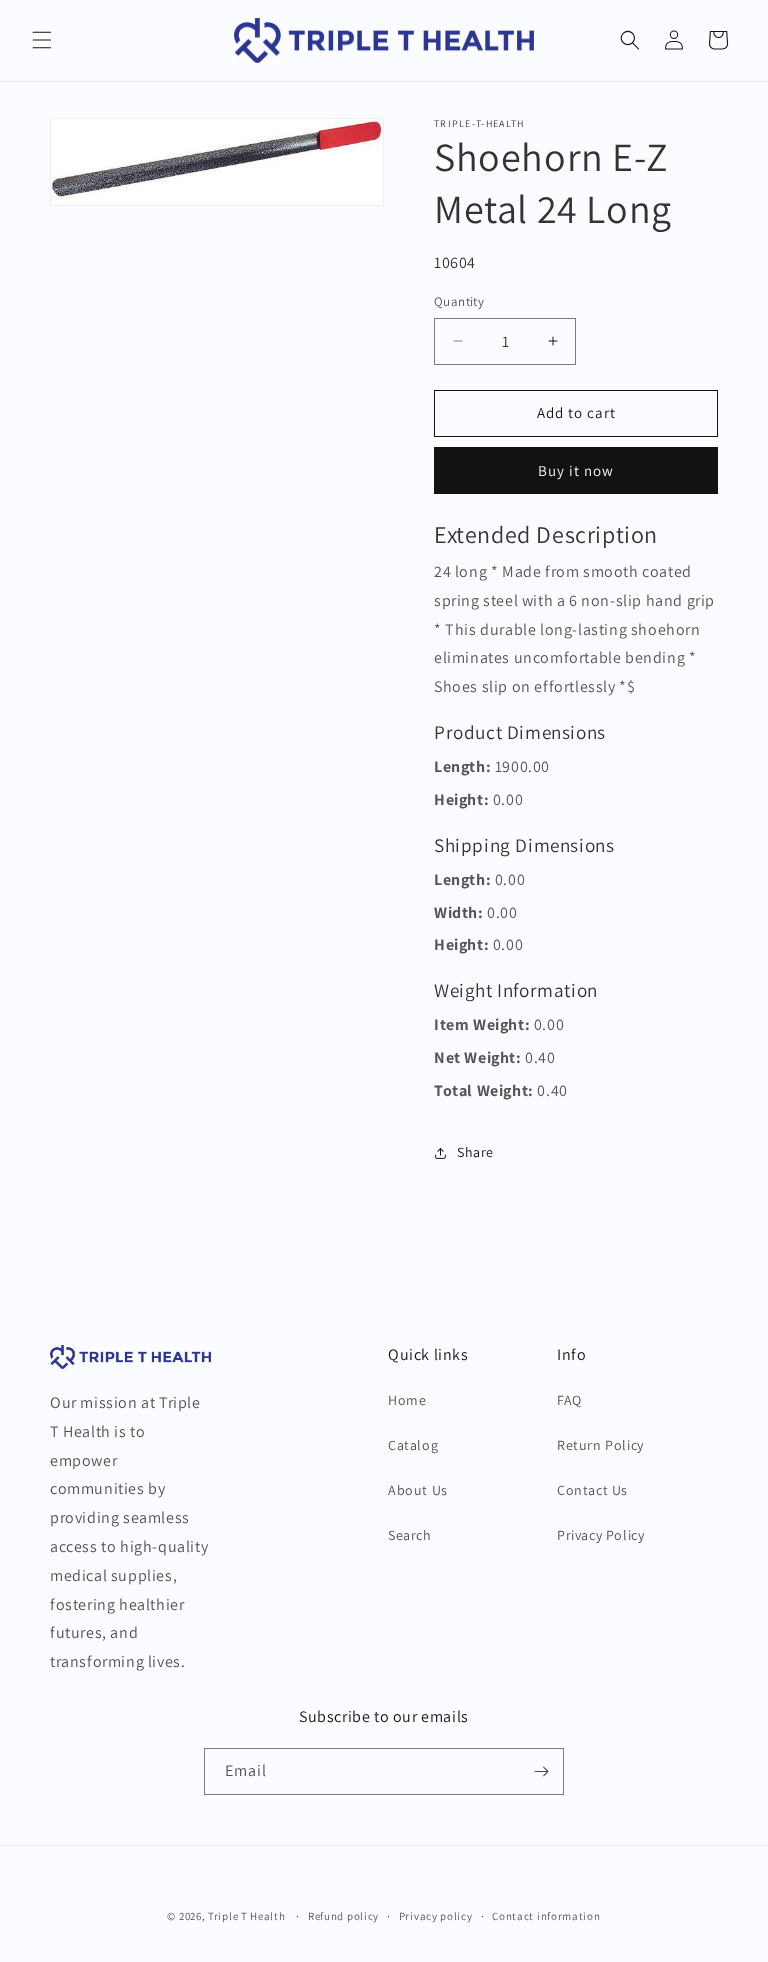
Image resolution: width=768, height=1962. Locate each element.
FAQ (569, 1400)
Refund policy (343, 1916)
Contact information (546, 1916)
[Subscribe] (541, 1771)
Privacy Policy (600, 1535)
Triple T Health (247, 1916)
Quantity (459, 301)
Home (407, 1400)
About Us (418, 1490)
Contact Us (592, 1490)
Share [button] (475, 1152)
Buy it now (576, 470)
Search (410, 1535)
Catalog (413, 1445)
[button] (42, 40)
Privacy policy (436, 1916)
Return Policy (600, 1445)
